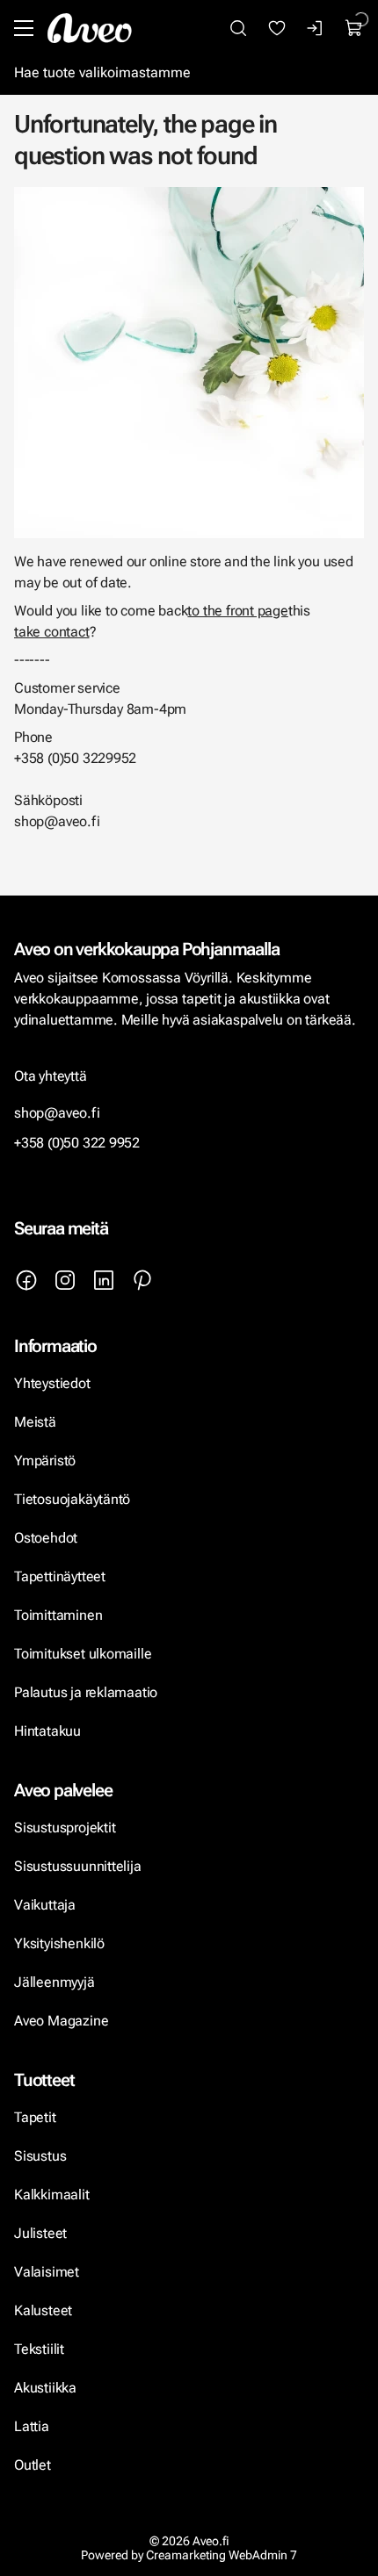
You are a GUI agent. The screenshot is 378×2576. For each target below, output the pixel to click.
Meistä (35, 1422)
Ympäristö (45, 1461)
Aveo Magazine (61, 2021)
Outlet (34, 2465)
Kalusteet (43, 2310)
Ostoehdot (47, 1538)
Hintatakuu (47, 1731)
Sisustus (40, 2156)
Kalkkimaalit (52, 2195)
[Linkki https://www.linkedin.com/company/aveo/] (104, 1280)
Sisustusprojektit (65, 1828)
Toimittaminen (58, 1615)
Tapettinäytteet (60, 1576)
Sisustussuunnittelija (79, 1866)
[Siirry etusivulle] (90, 28)
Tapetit (35, 2117)
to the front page (237, 611)
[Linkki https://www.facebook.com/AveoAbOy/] (26, 1280)
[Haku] (238, 28)
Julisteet (40, 2233)
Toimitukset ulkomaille (83, 1654)
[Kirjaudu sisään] (316, 28)
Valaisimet (47, 2272)
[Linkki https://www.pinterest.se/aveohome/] (142, 1280)
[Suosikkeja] (277, 28)
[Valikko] (24, 28)
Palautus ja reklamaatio (86, 1692)
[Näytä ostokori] (354, 28)
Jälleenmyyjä (55, 1982)
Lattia (32, 2426)
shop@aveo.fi (57, 1113)
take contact (52, 632)
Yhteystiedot (52, 1383)
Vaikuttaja (45, 1905)
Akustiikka (45, 2388)
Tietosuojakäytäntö (72, 1499)
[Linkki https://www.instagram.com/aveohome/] (65, 1280)
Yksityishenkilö (59, 1943)
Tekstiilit (39, 2349)
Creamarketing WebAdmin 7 (222, 2555)
